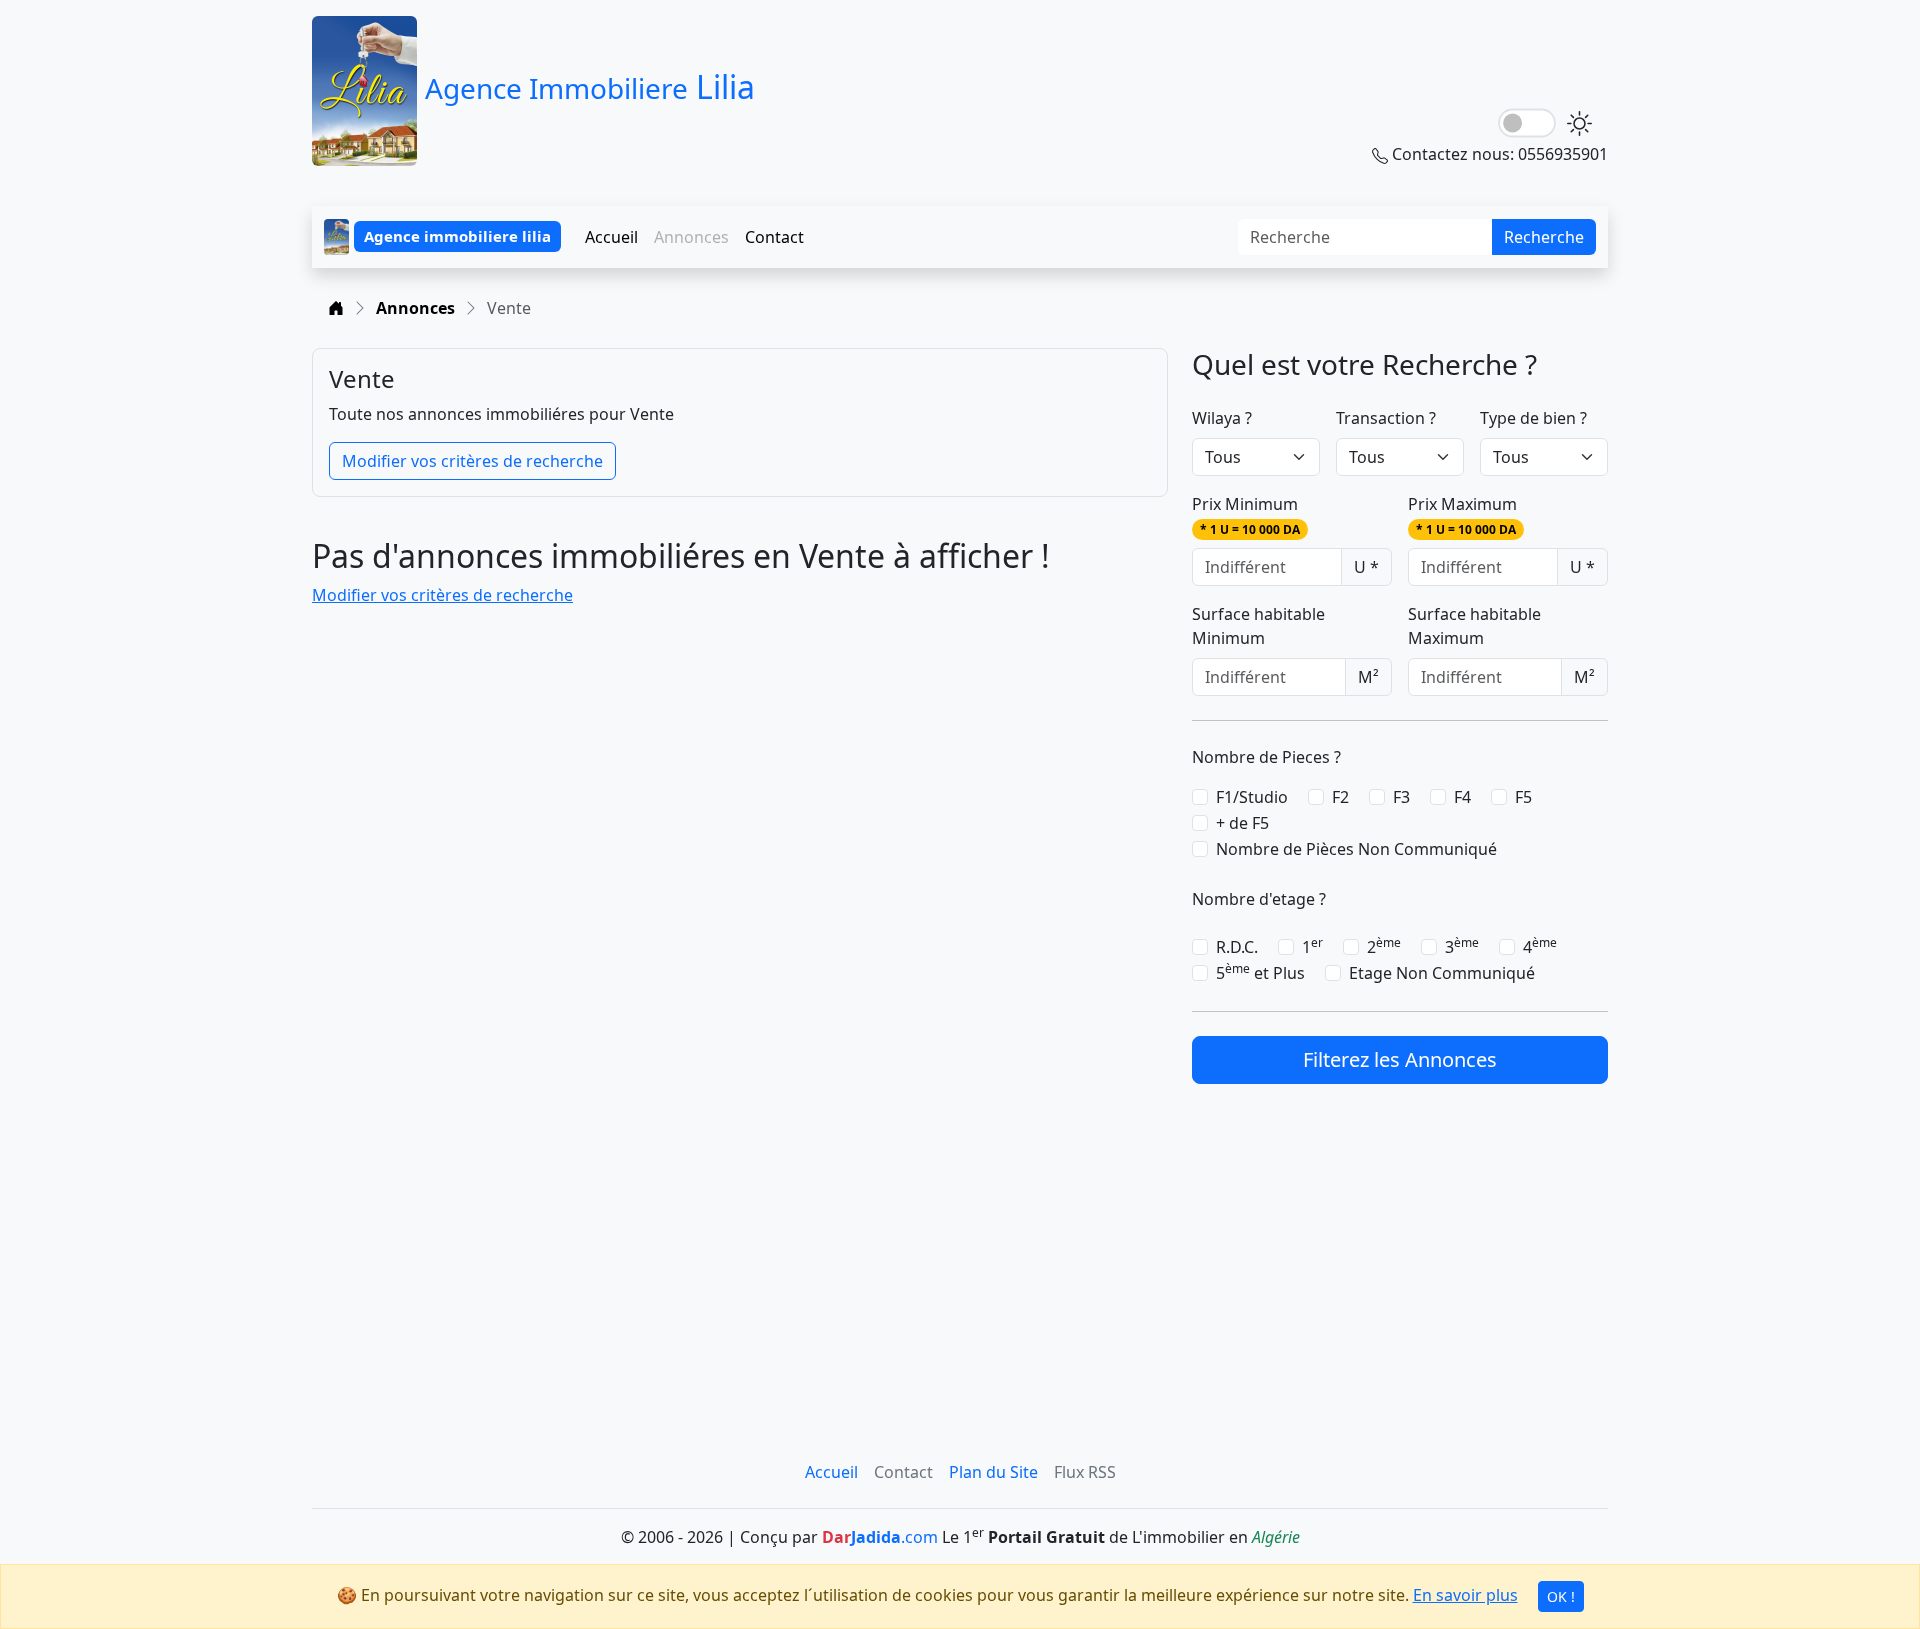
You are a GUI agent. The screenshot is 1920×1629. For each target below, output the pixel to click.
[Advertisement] (1400, 1248)
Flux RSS (1085, 1472)
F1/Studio (1252, 797)
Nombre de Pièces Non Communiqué (1356, 849)
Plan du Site (993, 1472)
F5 (1523, 797)
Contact (774, 237)
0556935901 (1563, 154)
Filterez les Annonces (1400, 1059)
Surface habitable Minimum (1258, 626)
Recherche (1544, 237)
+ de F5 (1242, 823)
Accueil (611, 237)
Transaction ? (1386, 418)
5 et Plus (1260, 972)
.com (880, 1537)
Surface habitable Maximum (1474, 626)
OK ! (1561, 1596)
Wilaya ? (1222, 418)
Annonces (415, 308)
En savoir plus (1465, 1595)
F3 (1401, 797)
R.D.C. (1237, 947)
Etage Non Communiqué (1442, 973)
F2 (1340, 797)
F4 (1462, 797)
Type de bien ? (1533, 418)
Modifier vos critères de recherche (472, 461)
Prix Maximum (1462, 515)
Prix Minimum (1246, 515)
